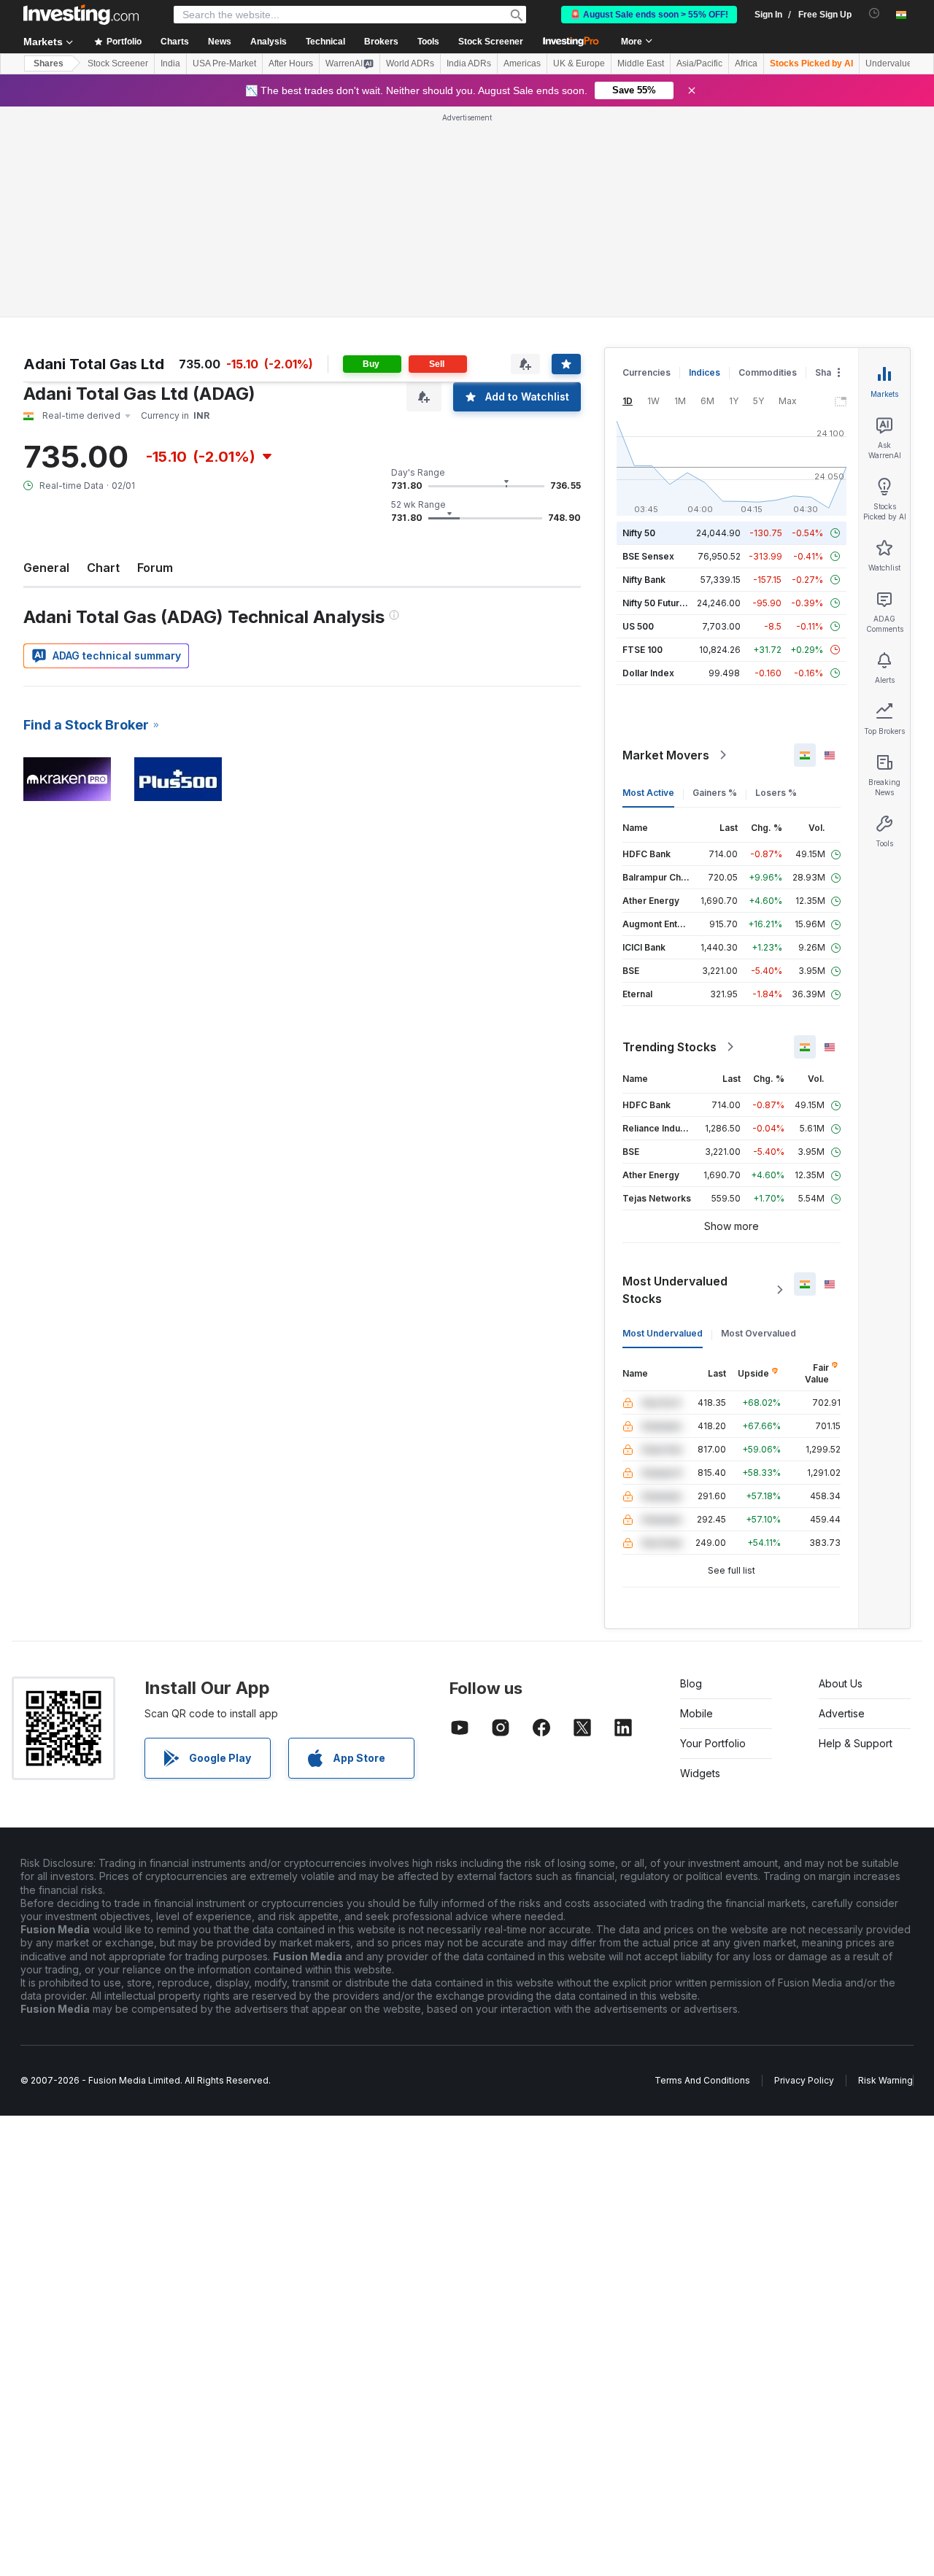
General (46, 568)
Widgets (700, 1773)
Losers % (776, 793)
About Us (841, 1683)
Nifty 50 (639, 533)
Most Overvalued (759, 1333)
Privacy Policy (804, 2080)
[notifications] (875, 13)
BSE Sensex (648, 556)
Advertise (842, 1713)
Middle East (641, 63)
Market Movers (666, 755)
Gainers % (715, 793)
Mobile (696, 1713)
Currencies (647, 372)
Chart (103, 568)
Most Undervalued (663, 1333)
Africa (746, 63)
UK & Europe (579, 63)
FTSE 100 (642, 650)
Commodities (768, 372)
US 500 (638, 626)
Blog (691, 1683)
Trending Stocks (669, 1047)
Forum (155, 568)
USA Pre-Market (224, 63)
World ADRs (410, 63)
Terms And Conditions (702, 2080)
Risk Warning (885, 2080)
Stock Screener (491, 42)
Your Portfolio (713, 1743)
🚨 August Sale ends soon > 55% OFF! (649, 15)
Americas (522, 63)
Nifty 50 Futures (656, 603)
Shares (49, 63)
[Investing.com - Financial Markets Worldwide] (81, 15)
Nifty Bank (644, 580)
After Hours (291, 63)
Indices (705, 372)
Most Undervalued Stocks (675, 1290)
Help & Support (856, 1743)
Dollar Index (648, 673)
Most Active (648, 793)
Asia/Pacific (699, 63)
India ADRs (469, 63)
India (170, 63)
